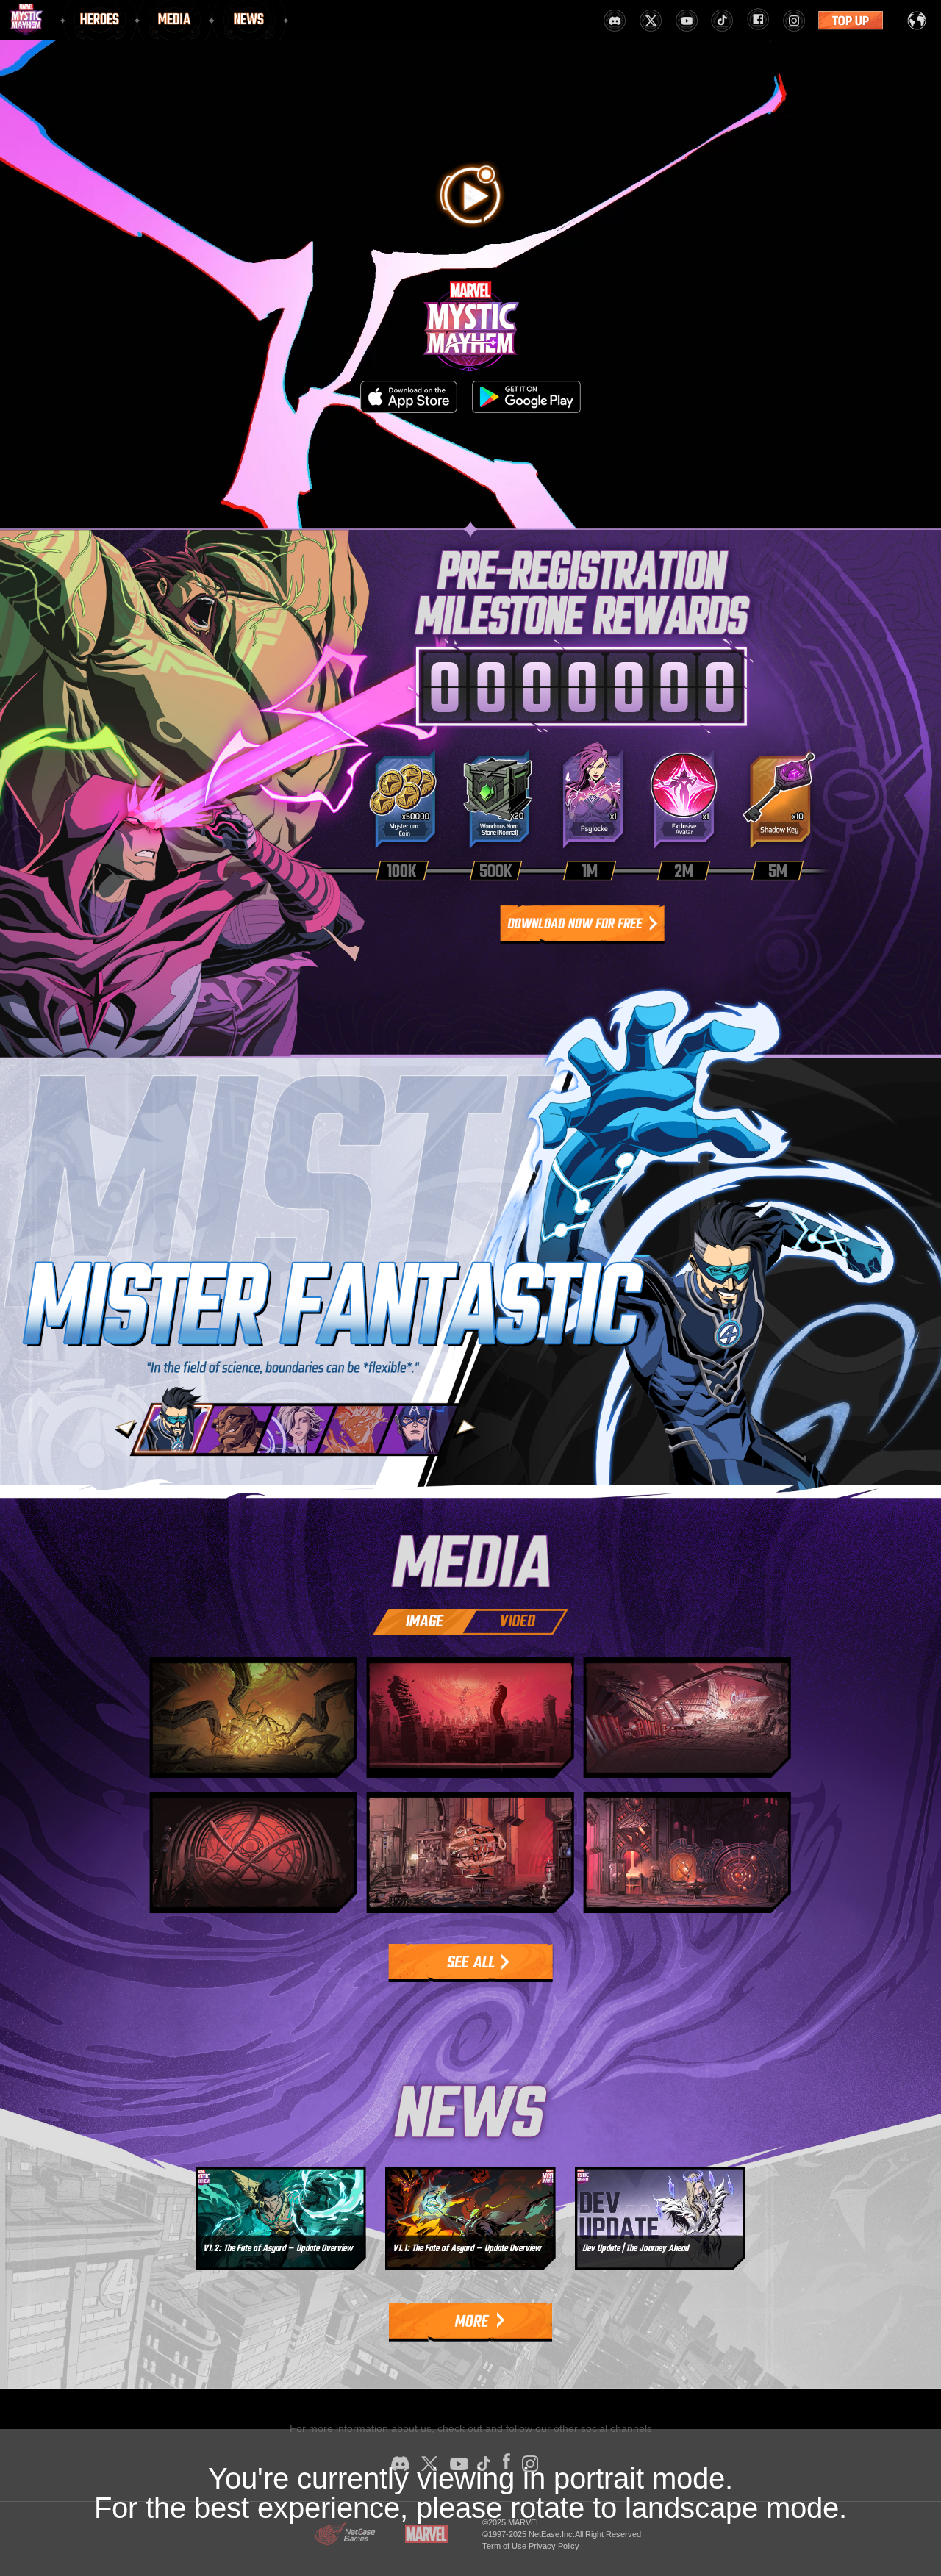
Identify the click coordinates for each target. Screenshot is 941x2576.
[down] (583, 925)
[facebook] (758, 18)
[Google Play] (526, 397)
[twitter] (651, 21)
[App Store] (409, 397)
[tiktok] (722, 21)
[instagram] (794, 21)
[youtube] (687, 21)
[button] (126, 1429)
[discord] (615, 21)
